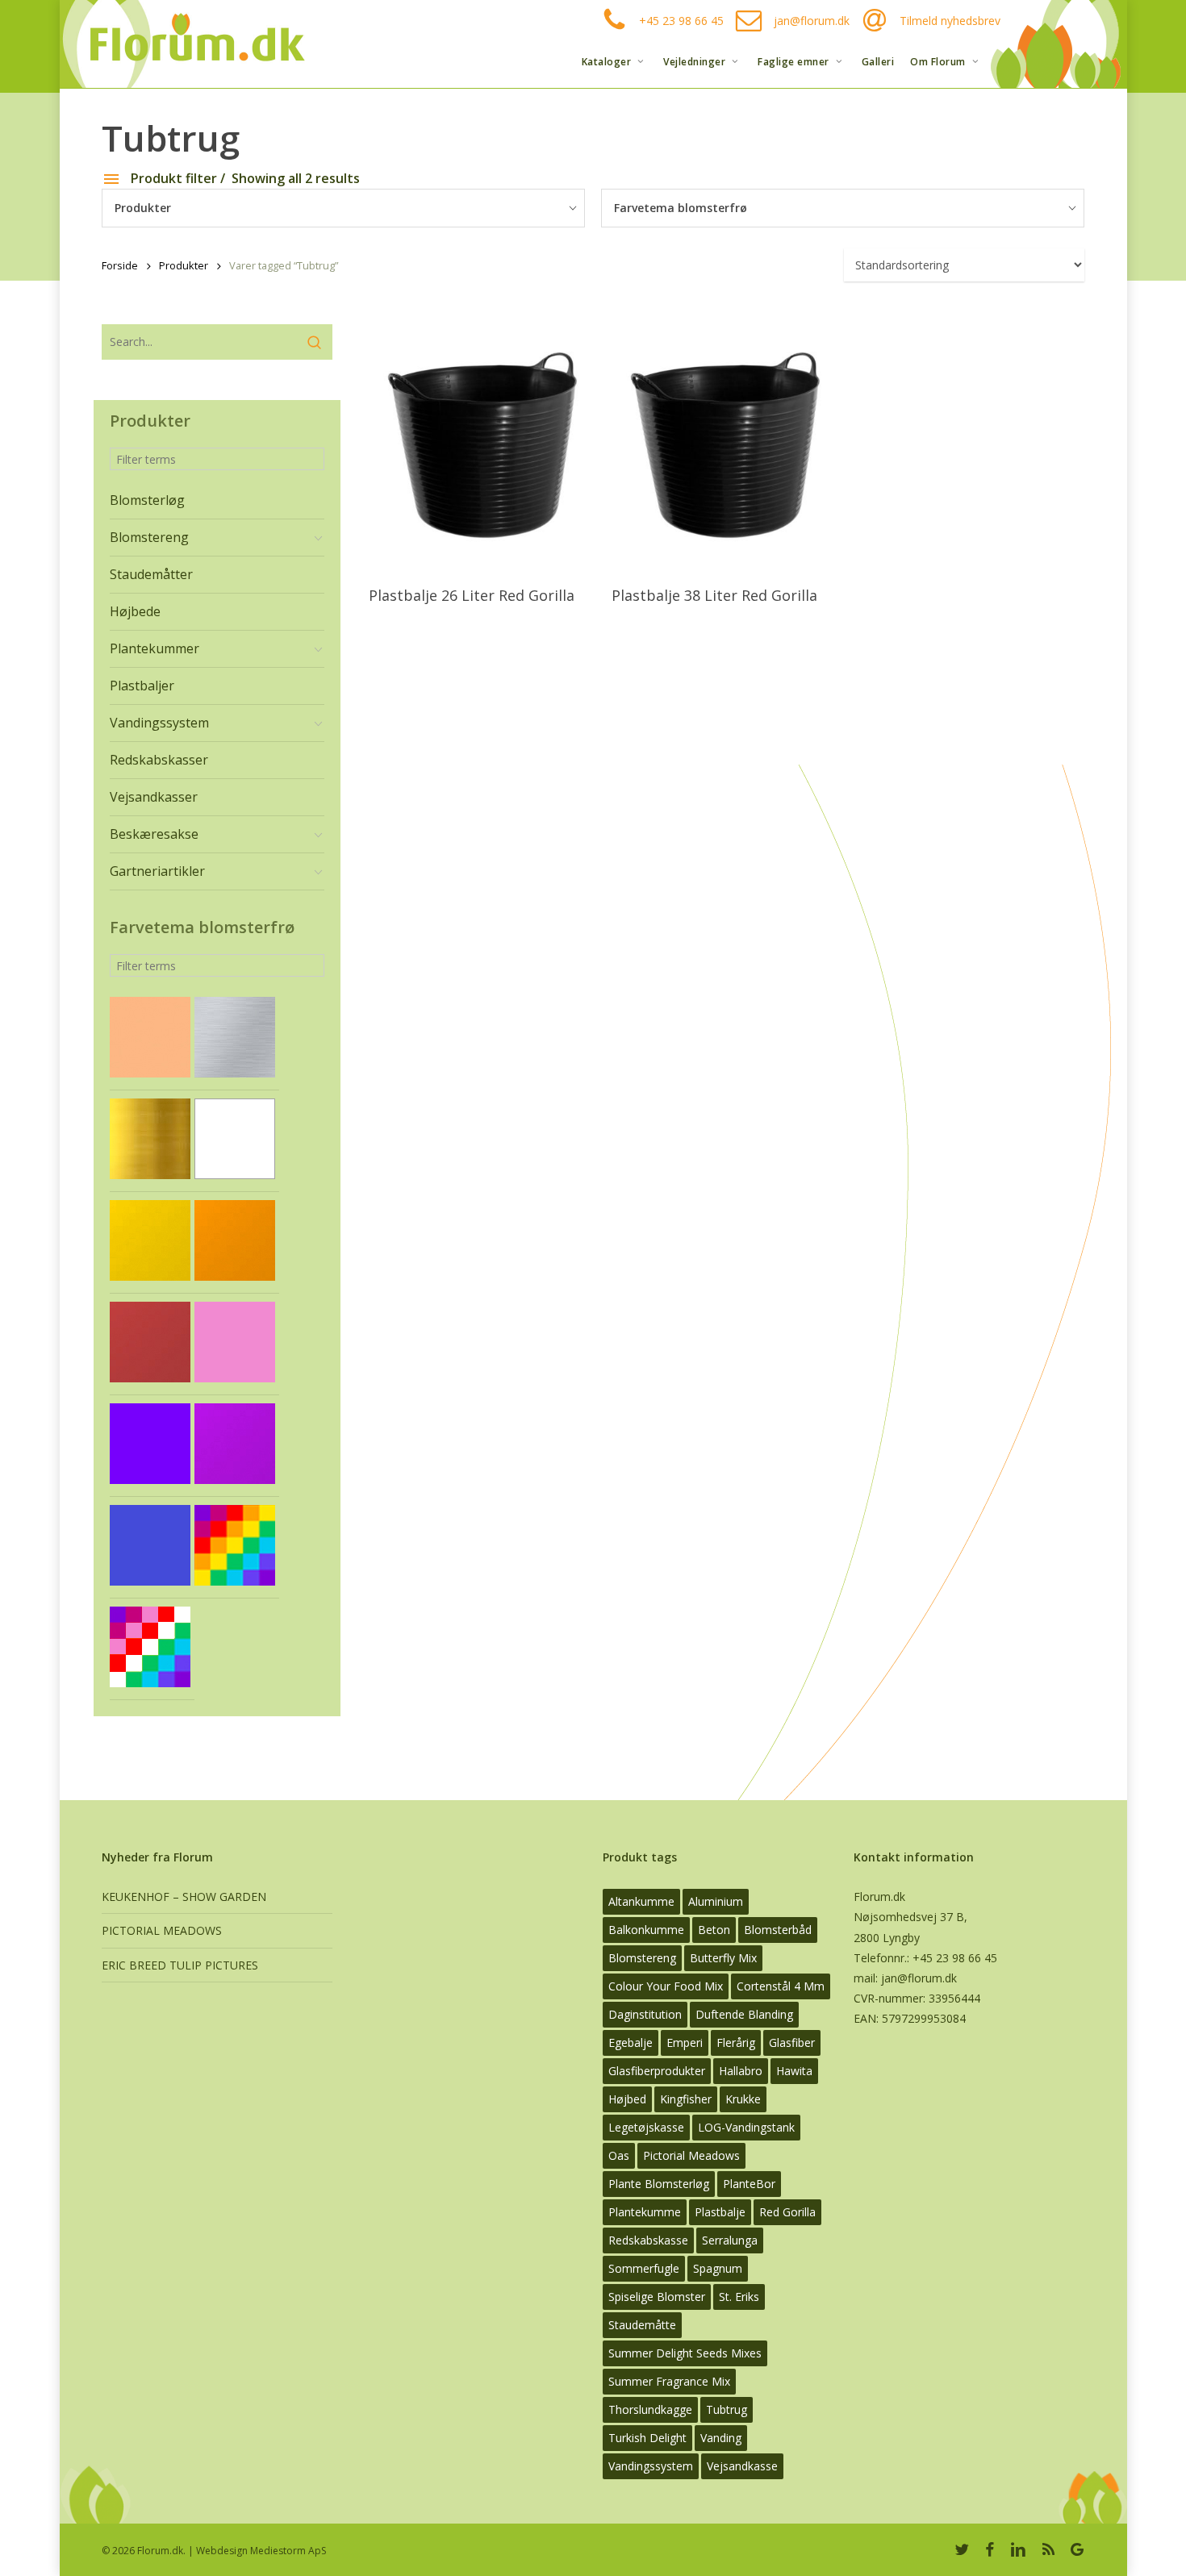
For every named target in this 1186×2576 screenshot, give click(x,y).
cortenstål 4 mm (781, 1986)
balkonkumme (646, 1930)
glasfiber (792, 2042)
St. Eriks (739, 2297)
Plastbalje (720, 2212)
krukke (743, 2099)
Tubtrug (727, 2409)
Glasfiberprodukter (657, 2071)
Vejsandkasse (742, 2466)
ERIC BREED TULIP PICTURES (180, 1965)
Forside (120, 265)
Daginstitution (645, 2014)
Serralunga (730, 2240)
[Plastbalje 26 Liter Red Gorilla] (483, 449)
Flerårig (736, 2042)
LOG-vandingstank (746, 2127)
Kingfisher (686, 2099)
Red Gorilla (787, 2212)
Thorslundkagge (650, 2409)
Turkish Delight (647, 2438)
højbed (627, 2099)
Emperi (685, 2042)
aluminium (716, 1901)
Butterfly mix (723, 1958)
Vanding (721, 2438)
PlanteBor (749, 2184)
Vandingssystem (651, 2466)
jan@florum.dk (812, 21)
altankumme (641, 1901)
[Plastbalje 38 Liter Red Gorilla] (726, 449)
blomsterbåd (778, 1930)
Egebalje (631, 2042)
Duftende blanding (744, 2014)
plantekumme (645, 2212)
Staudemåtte (642, 2325)
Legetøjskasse (646, 2127)
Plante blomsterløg (659, 2184)
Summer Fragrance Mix (669, 2381)
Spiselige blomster (657, 2297)
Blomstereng (642, 1958)
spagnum (718, 2268)
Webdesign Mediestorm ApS (261, 2551)
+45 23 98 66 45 (681, 21)
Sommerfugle (644, 2268)
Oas (619, 2155)
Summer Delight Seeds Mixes (685, 2353)
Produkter (184, 265)
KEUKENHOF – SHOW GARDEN (184, 1897)
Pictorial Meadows (691, 2155)
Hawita (794, 2071)
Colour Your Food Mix (666, 1986)
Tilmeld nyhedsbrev (950, 21)
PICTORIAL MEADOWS (162, 1930)
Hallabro (741, 2071)
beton (714, 1930)
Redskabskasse (648, 2240)
